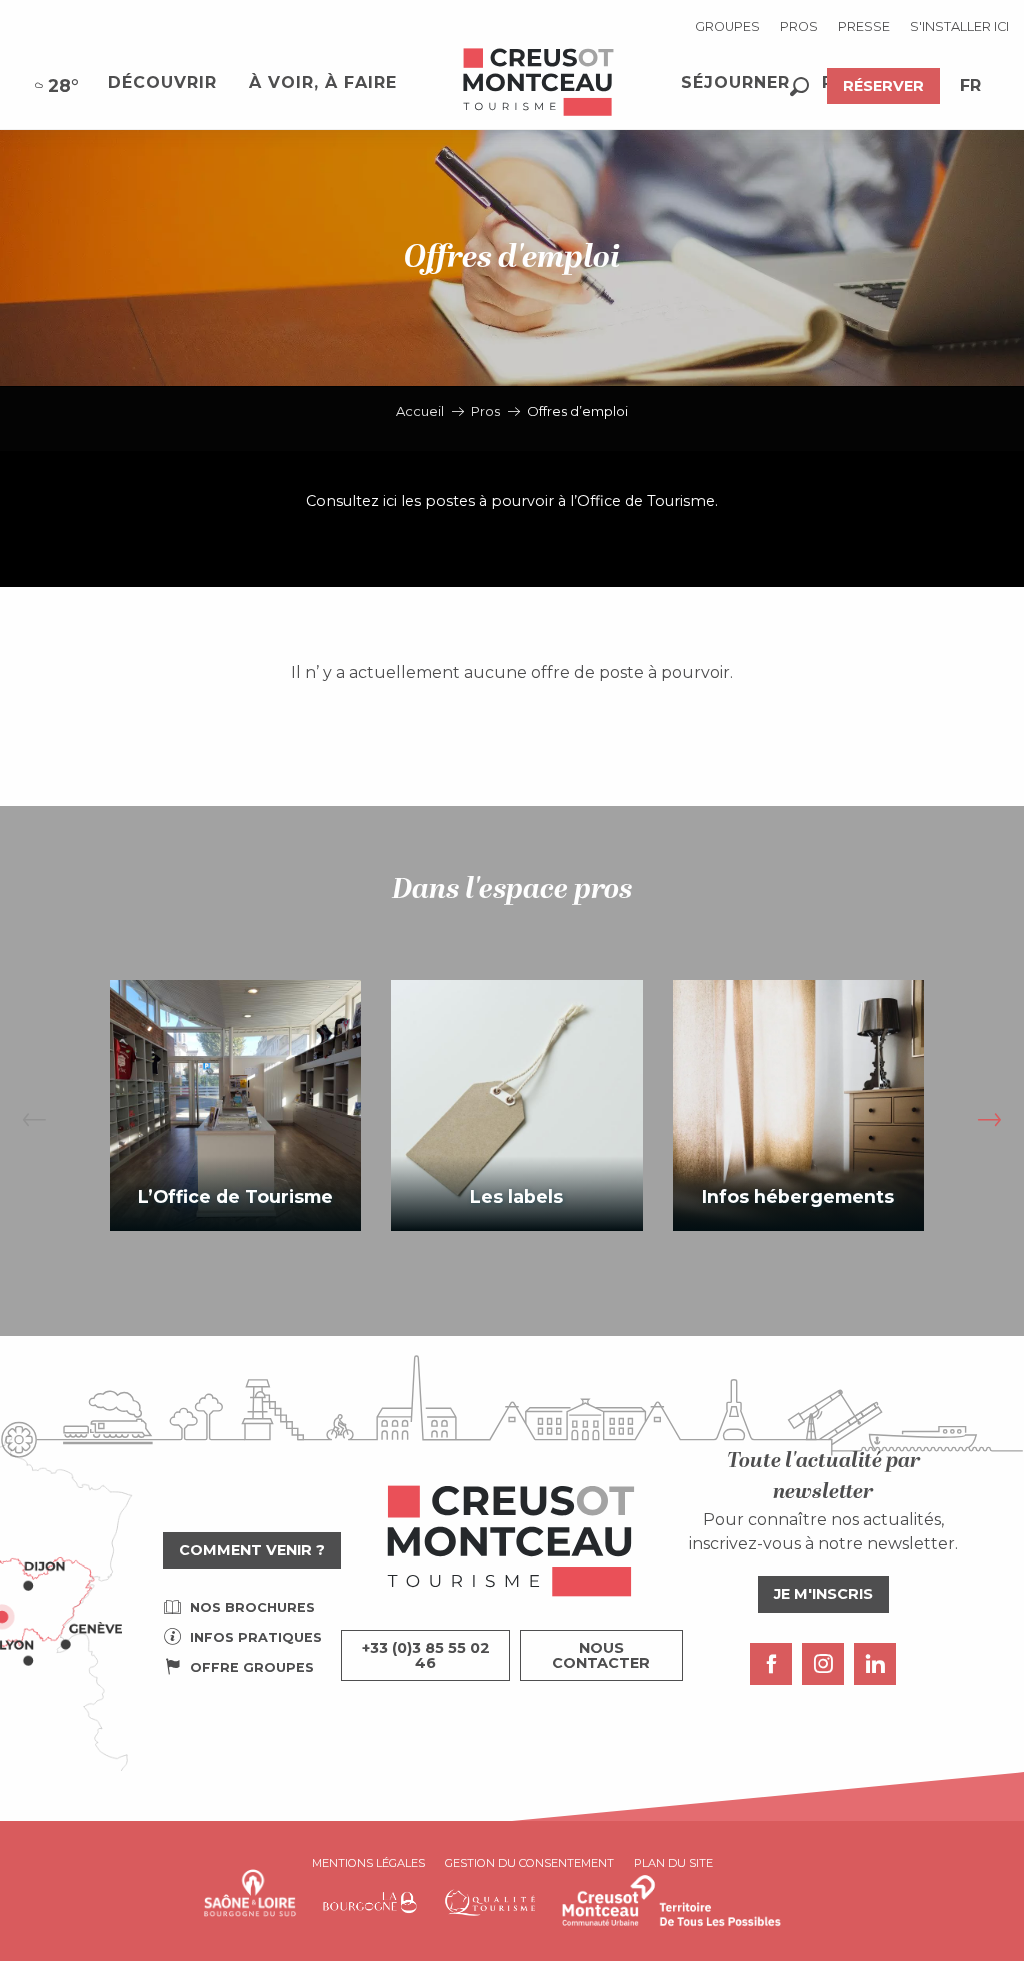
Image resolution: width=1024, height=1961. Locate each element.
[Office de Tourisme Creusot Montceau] (539, 83)
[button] (799, 86)
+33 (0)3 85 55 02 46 (426, 1655)
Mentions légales (368, 1863)
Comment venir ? (252, 1550)
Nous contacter (601, 1655)
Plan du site (673, 1863)
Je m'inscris (823, 1594)
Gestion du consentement (529, 1863)
